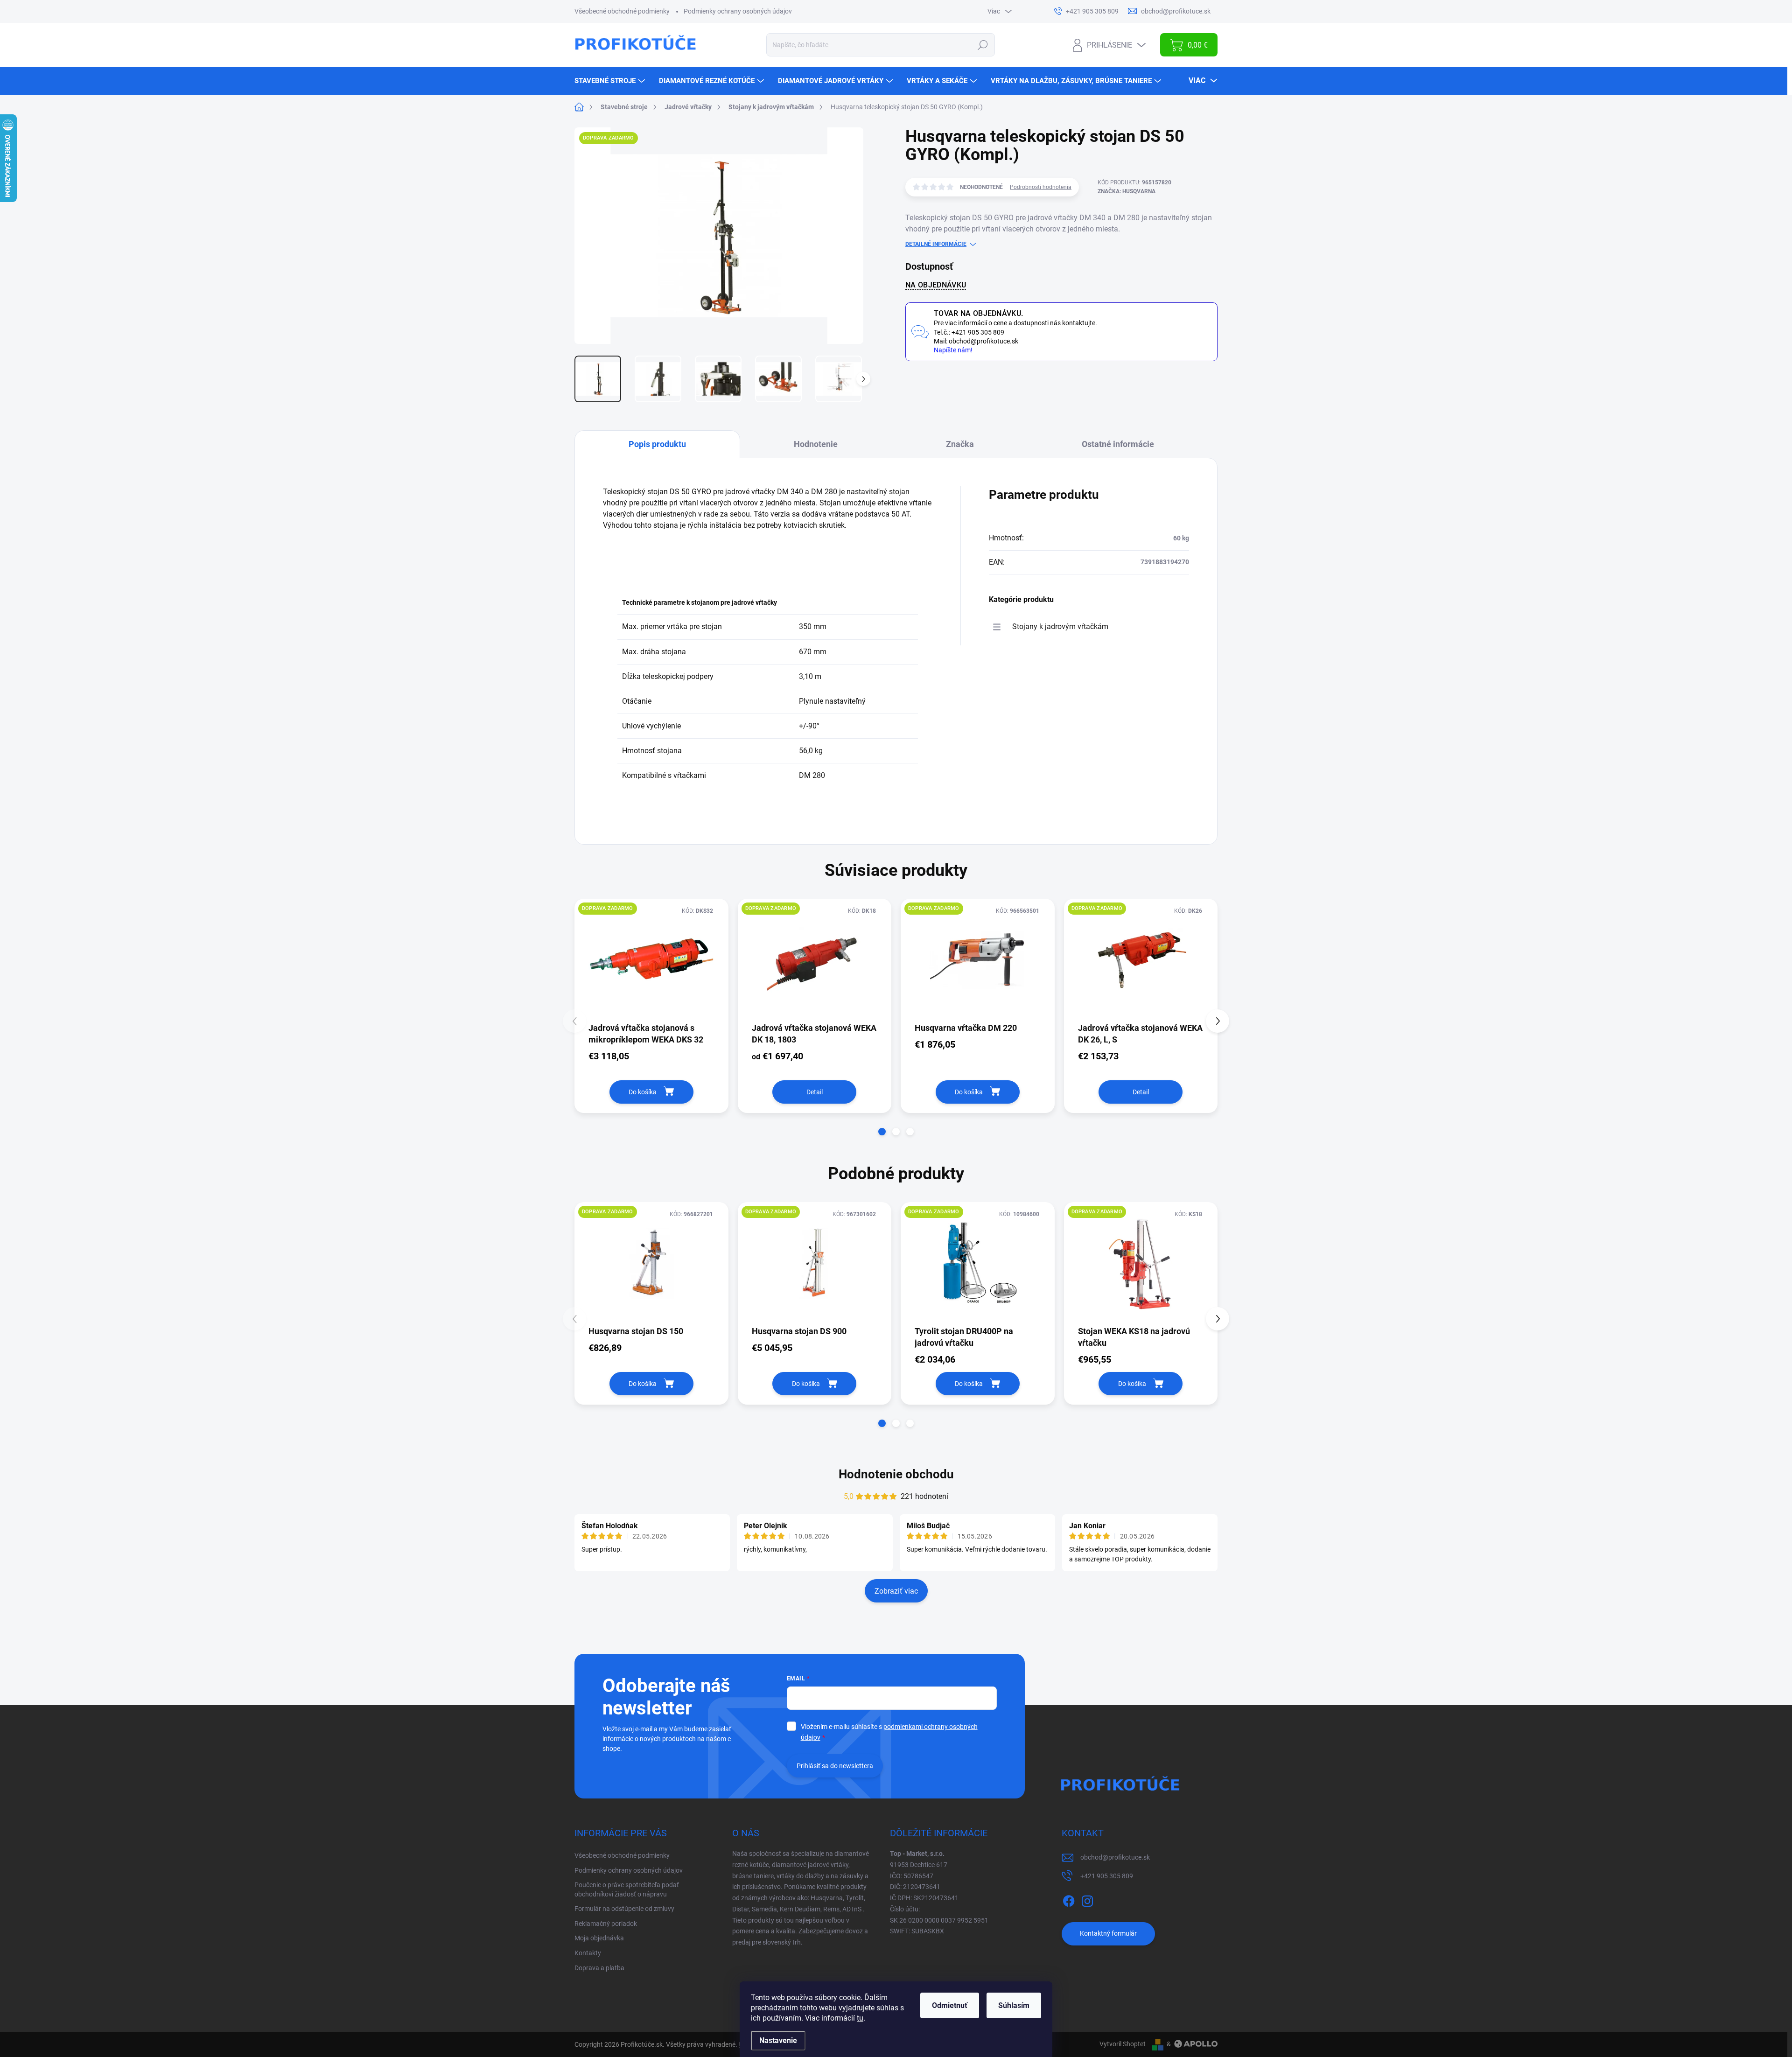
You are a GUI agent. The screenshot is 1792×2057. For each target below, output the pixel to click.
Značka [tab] (960, 444)
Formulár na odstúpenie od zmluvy (624, 1909)
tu (860, 2018)
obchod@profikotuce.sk (1115, 1857)
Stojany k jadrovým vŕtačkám (1060, 626)
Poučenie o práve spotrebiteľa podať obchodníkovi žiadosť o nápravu (627, 1889)
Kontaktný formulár (1108, 1933)
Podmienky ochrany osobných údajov (738, 11)
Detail (815, 1092)
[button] (882, 1132)
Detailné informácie (936, 244)
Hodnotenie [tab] (816, 444)
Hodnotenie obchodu (896, 1474)
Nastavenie (778, 2040)
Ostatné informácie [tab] (1118, 444)
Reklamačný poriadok (606, 1924)
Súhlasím (1014, 2005)
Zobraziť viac (896, 1591)
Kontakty (588, 1953)
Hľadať (983, 45)
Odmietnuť (950, 2005)
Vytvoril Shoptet (1123, 2044)
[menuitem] (611, 81)
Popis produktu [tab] (657, 444)
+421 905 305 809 (1107, 1876)
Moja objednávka (599, 1938)
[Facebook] (1069, 1899)
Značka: (1127, 191)
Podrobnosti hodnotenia (1041, 187)
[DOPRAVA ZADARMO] (651, 960)
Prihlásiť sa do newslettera (835, 1766)
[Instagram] (1087, 1899)
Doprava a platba (599, 1968)
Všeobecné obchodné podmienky (622, 11)
